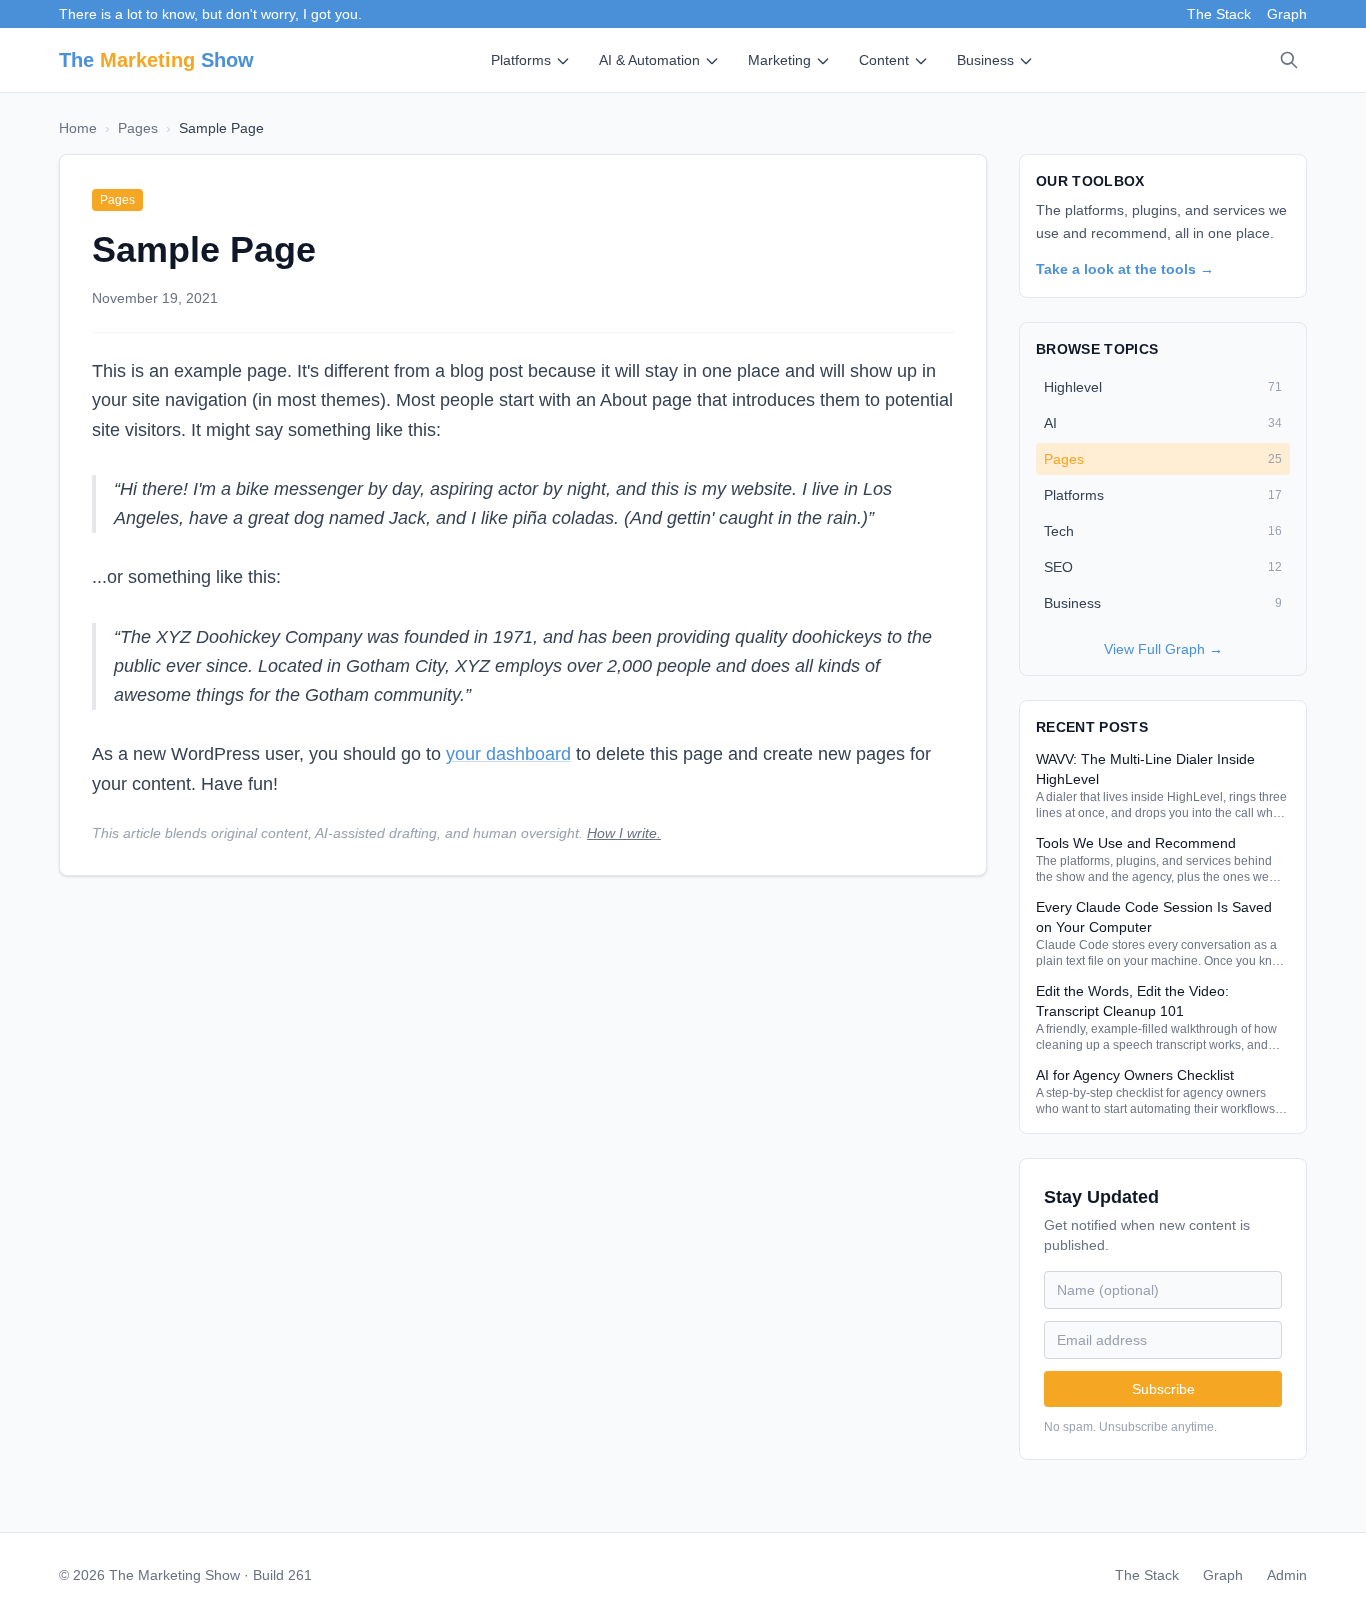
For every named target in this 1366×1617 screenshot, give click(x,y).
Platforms (521, 60)
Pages (138, 128)
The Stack (1219, 14)
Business (985, 60)
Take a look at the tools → (1125, 269)
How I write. (624, 833)
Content (884, 60)
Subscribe (1163, 1389)
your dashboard (508, 754)
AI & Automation (649, 60)
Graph (1287, 14)
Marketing (779, 60)
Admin (1287, 1575)
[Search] (1289, 60)
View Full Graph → (1163, 649)
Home (78, 128)
